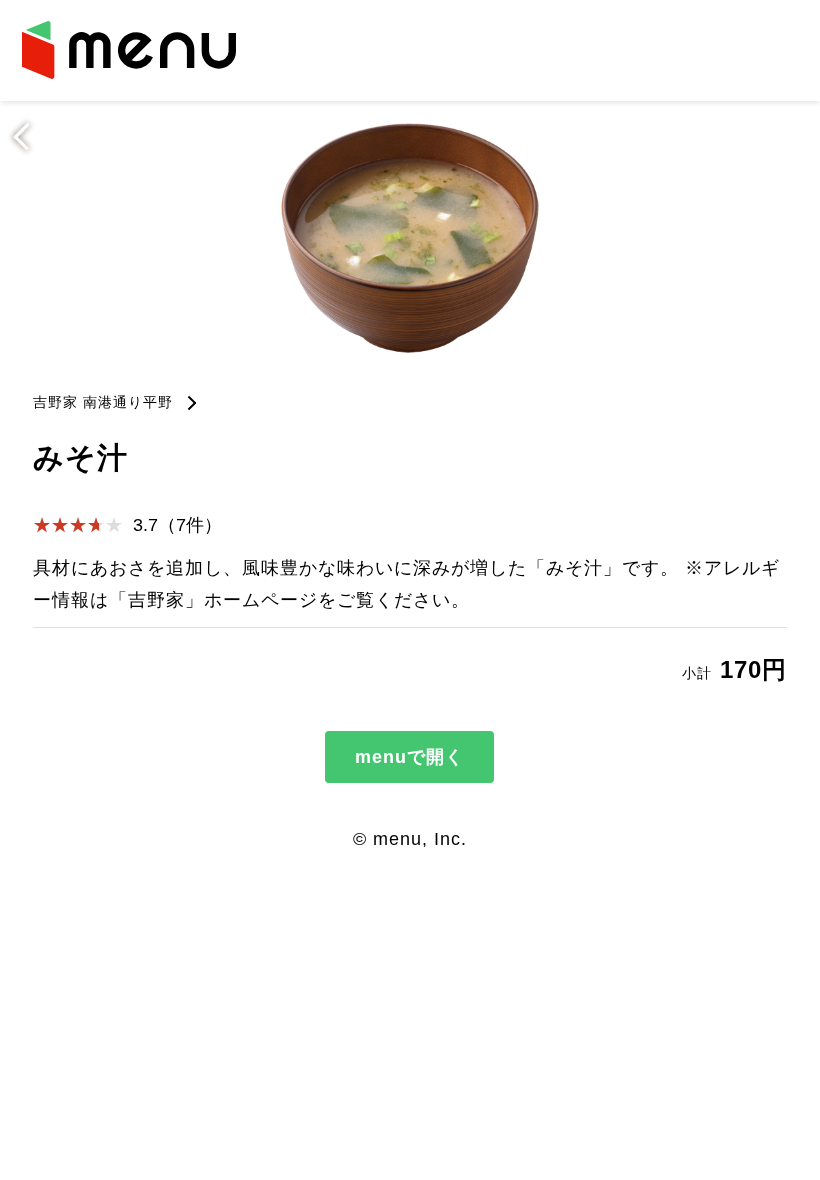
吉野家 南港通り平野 (103, 402)
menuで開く (409, 757)
